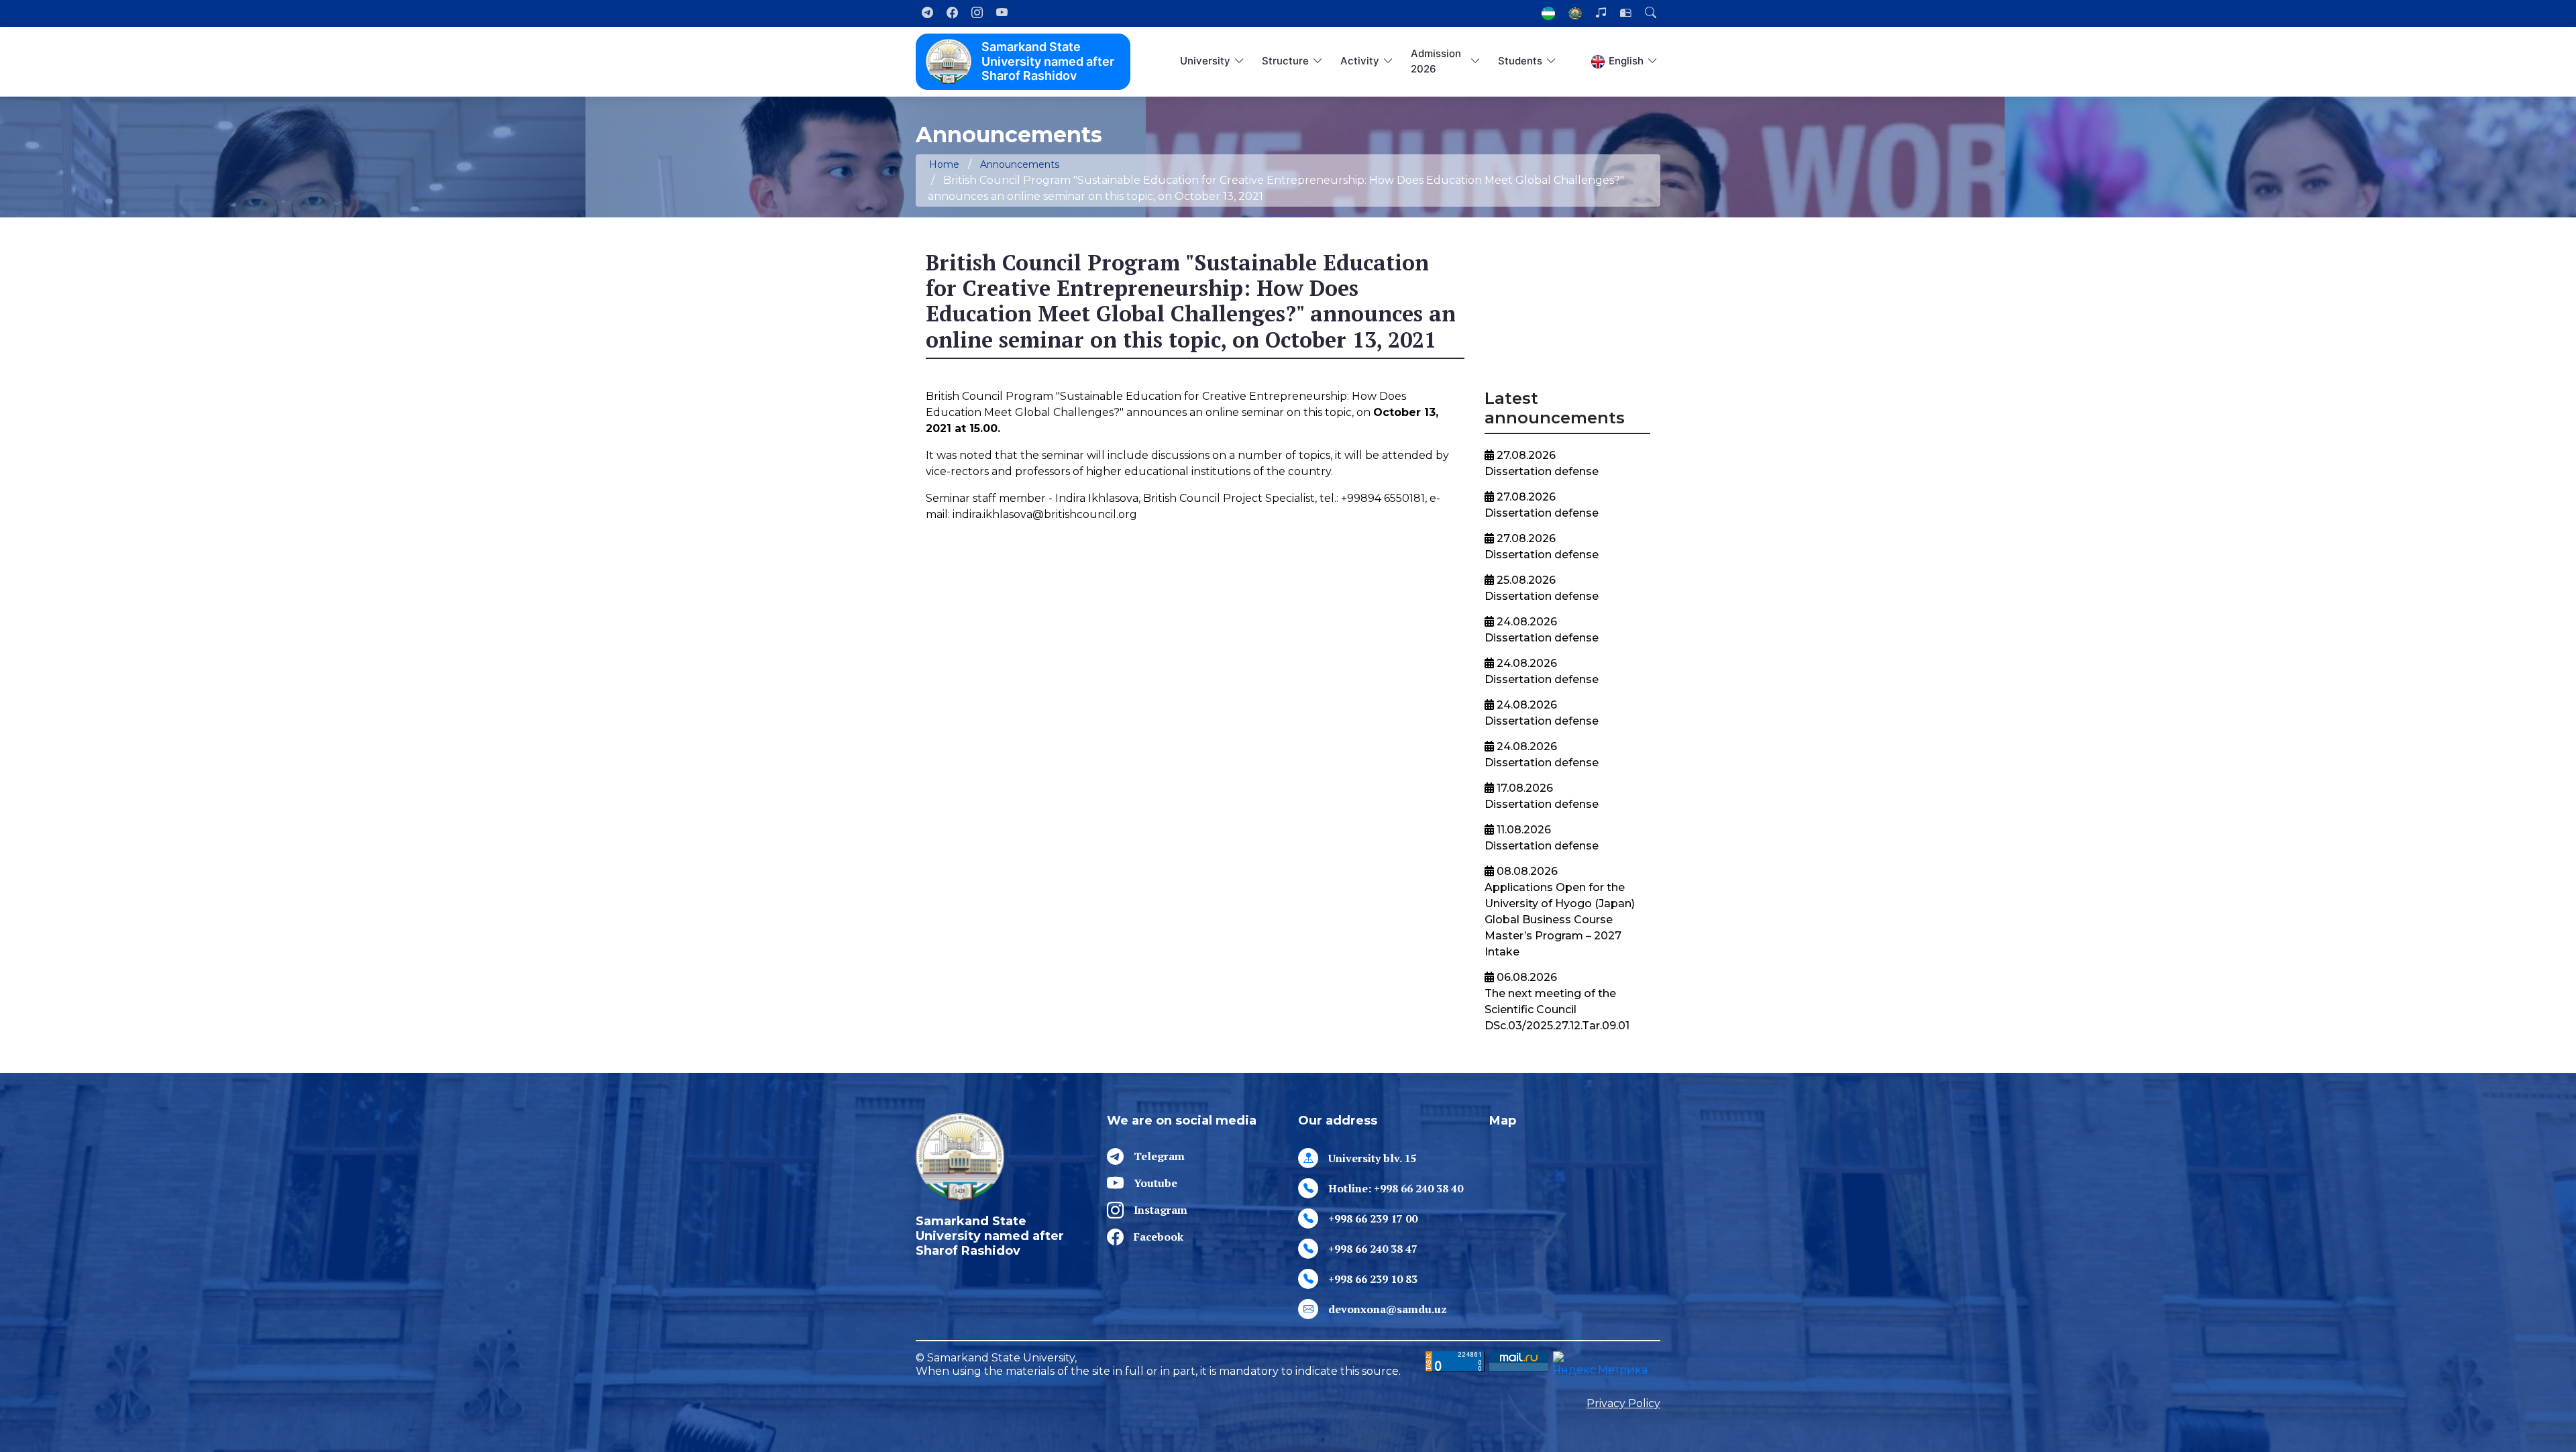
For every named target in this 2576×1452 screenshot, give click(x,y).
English (1626, 61)
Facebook (1159, 1237)
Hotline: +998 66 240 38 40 (1396, 1188)
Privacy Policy (1623, 1403)
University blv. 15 (1372, 1158)
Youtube (1156, 1183)
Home (944, 164)
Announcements (1020, 164)
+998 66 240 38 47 (1373, 1249)
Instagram (1161, 1210)
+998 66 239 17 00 (1373, 1218)
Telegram (1159, 1156)
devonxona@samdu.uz (1388, 1309)
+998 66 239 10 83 (1373, 1279)
